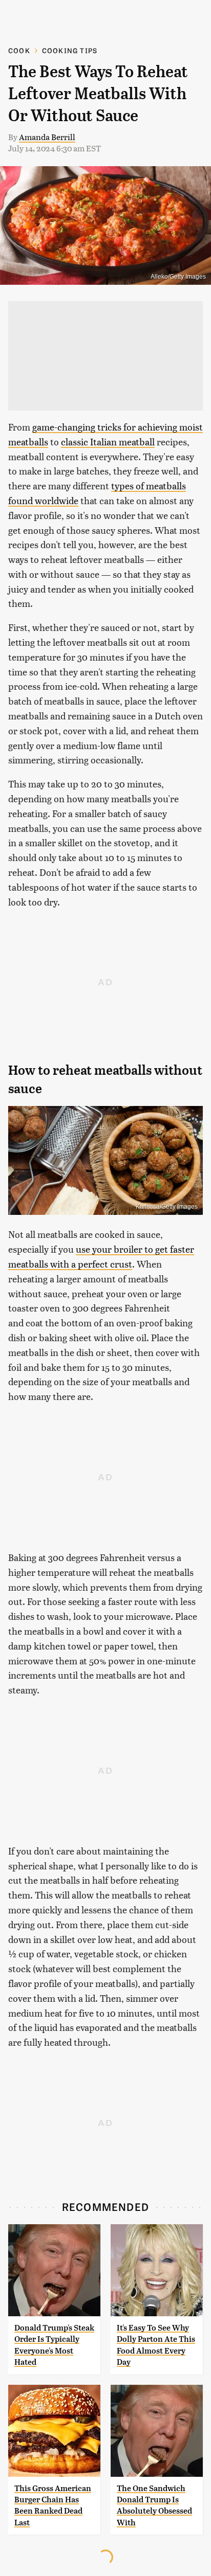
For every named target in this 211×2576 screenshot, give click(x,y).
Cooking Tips (70, 50)
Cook (19, 50)
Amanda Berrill (47, 137)
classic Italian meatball (108, 442)
